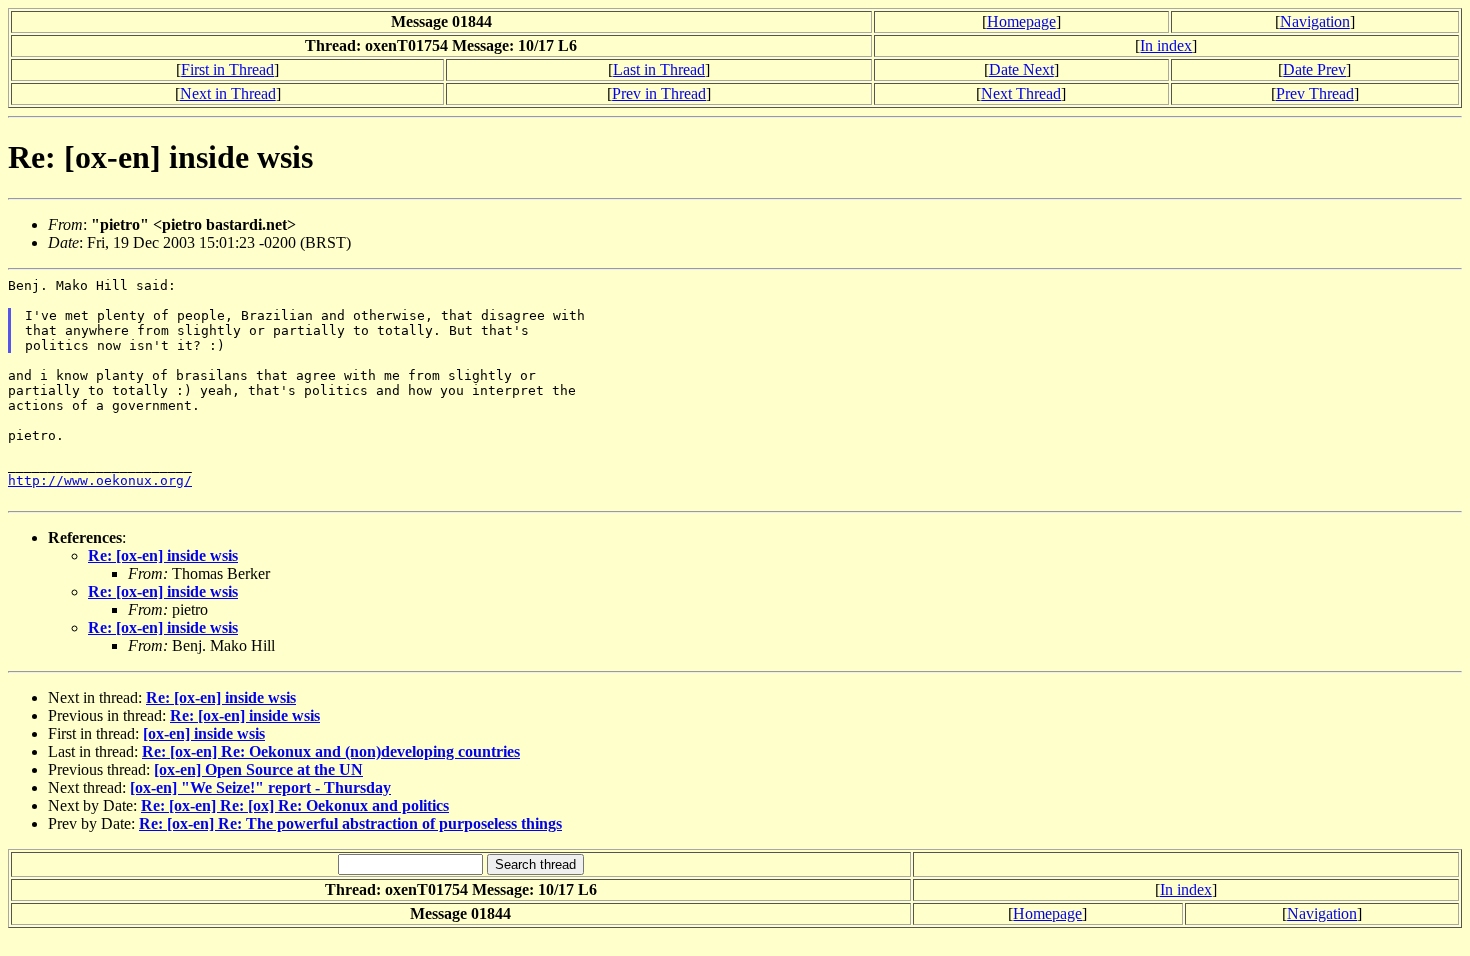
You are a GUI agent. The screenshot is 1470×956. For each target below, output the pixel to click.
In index (1166, 45)
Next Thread (1021, 93)
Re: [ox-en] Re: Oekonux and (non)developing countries (331, 751)
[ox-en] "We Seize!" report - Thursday (260, 787)
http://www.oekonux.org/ (100, 480)
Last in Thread (659, 69)
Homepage (1021, 21)
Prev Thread (1315, 93)
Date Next (1021, 69)
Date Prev (1314, 69)
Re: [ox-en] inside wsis (163, 555)
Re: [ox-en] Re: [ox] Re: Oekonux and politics (295, 805)
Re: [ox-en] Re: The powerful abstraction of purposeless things (350, 823)
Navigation (1315, 21)
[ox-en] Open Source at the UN (258, 769)
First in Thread (227, 69)
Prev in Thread (659, 93)
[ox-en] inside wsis (204, 733)
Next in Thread (228, 93)
